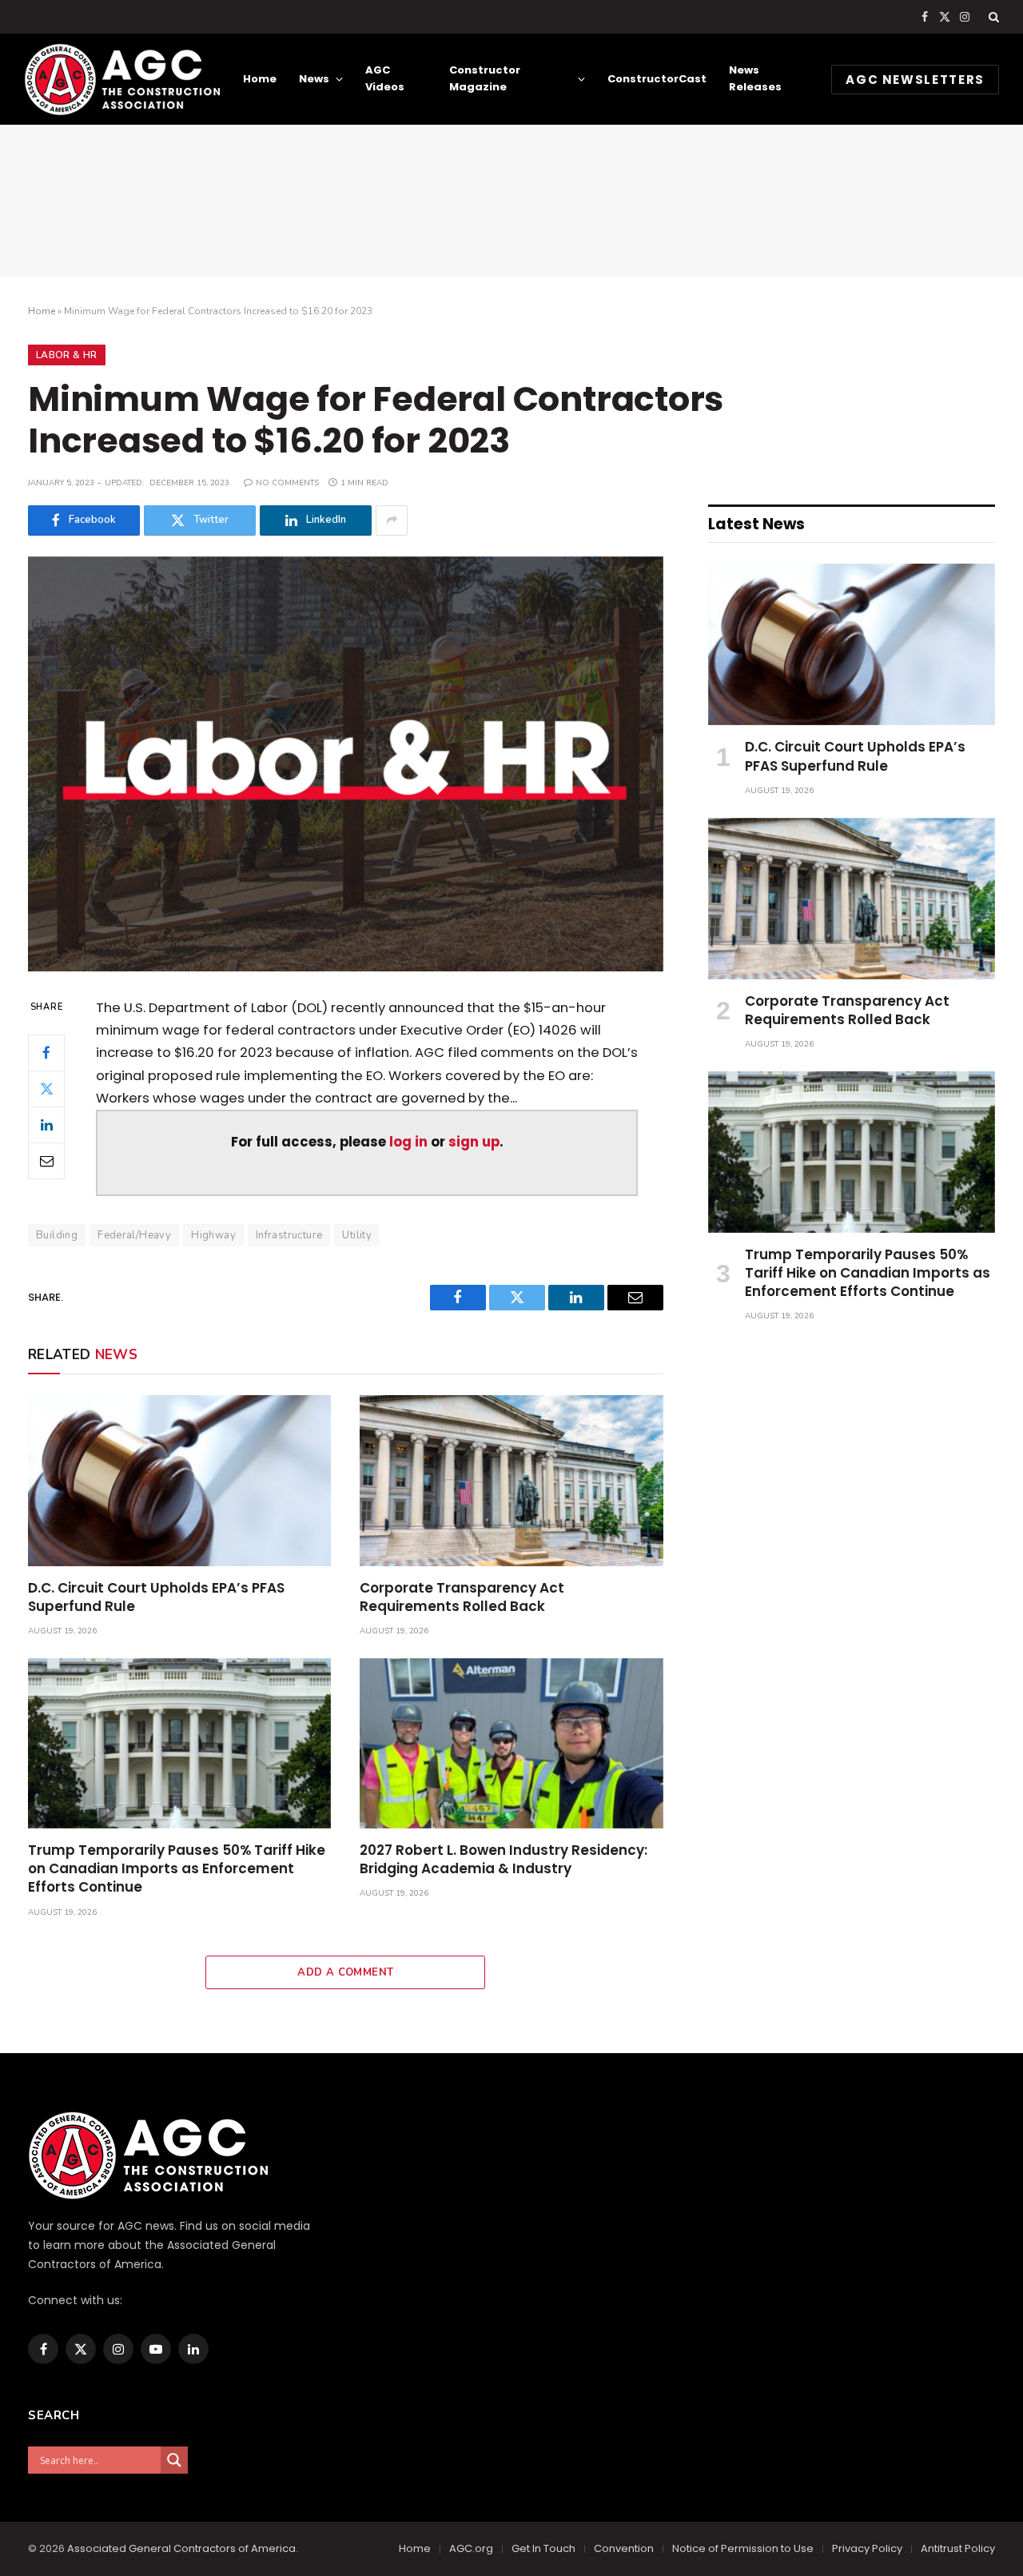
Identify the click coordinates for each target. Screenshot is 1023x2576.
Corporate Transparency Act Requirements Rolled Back (462, 1597)
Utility (357, 1235)
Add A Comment (345, 1972)
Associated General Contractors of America (181, 2548)
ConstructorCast (657, 79)
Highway (213, 1235)
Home (260, 79)
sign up (474, 1142)
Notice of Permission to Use (743, 2548)
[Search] (992, 17)
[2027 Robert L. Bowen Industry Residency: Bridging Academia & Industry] (511, 1743)
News (314, 79)
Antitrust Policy (958, 2548)
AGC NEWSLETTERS (915, 80)
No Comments (287, 483)
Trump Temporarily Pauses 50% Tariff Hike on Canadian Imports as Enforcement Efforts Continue (177, 1869)
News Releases (755, 78)
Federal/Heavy (134, 1235)
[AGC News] (122, 79)
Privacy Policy (867, 2548)
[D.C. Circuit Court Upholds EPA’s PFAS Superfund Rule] (179, 1480)
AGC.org (471, 2548)
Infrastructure (289, 1235)
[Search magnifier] (174, 2460)
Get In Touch (543, 2548)
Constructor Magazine (485, 78)
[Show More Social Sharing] (392, 520)
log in (408, 1142)
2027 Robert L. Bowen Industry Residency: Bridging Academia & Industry (504, 1860)
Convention (624, 2548)
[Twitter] (46, 1088)
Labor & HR (67, 355)
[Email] (46, 1160)
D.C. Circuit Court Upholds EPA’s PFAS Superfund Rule (156, 1597)
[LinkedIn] (46, 1124)
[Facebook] (46, 1052)
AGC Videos (385, 78)
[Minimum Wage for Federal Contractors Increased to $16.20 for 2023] (346, 764)
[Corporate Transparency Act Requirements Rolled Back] (511, 1480)
